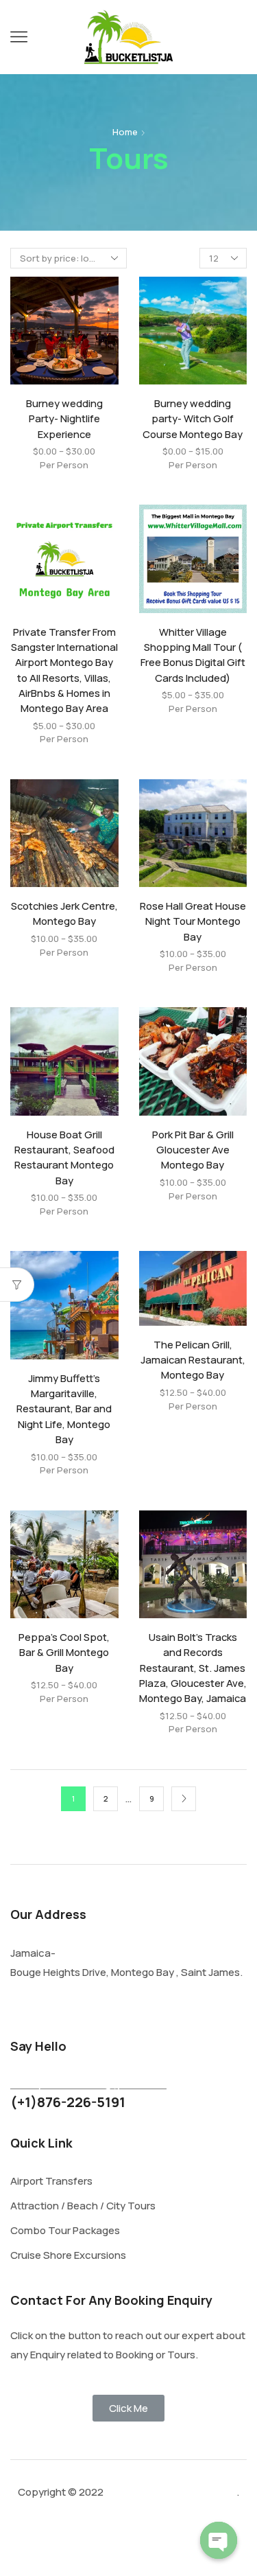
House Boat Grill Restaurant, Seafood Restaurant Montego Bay (64, 1157)
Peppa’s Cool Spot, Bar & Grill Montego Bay (64, 1652)
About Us (114, 2544)
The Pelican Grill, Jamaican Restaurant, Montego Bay (193, 1359)
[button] (128, 2408)
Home (125, 132)
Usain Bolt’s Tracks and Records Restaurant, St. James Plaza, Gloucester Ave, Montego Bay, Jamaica (193, 1667)
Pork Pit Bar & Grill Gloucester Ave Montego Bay (193, 1149)
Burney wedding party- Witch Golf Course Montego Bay (193, 418)
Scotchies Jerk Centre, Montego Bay (64, 913)
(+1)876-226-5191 (68, 2102)
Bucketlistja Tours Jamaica (170, 2492)
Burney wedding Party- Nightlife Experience (64, 418)
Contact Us (196, 2544)
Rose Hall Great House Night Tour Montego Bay (193, 921)
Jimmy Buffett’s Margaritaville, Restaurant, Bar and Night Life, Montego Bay (64, 1408)
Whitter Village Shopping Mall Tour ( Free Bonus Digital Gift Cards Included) (193, 655)
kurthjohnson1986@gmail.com (88, 2084)
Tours (48, 2544)
